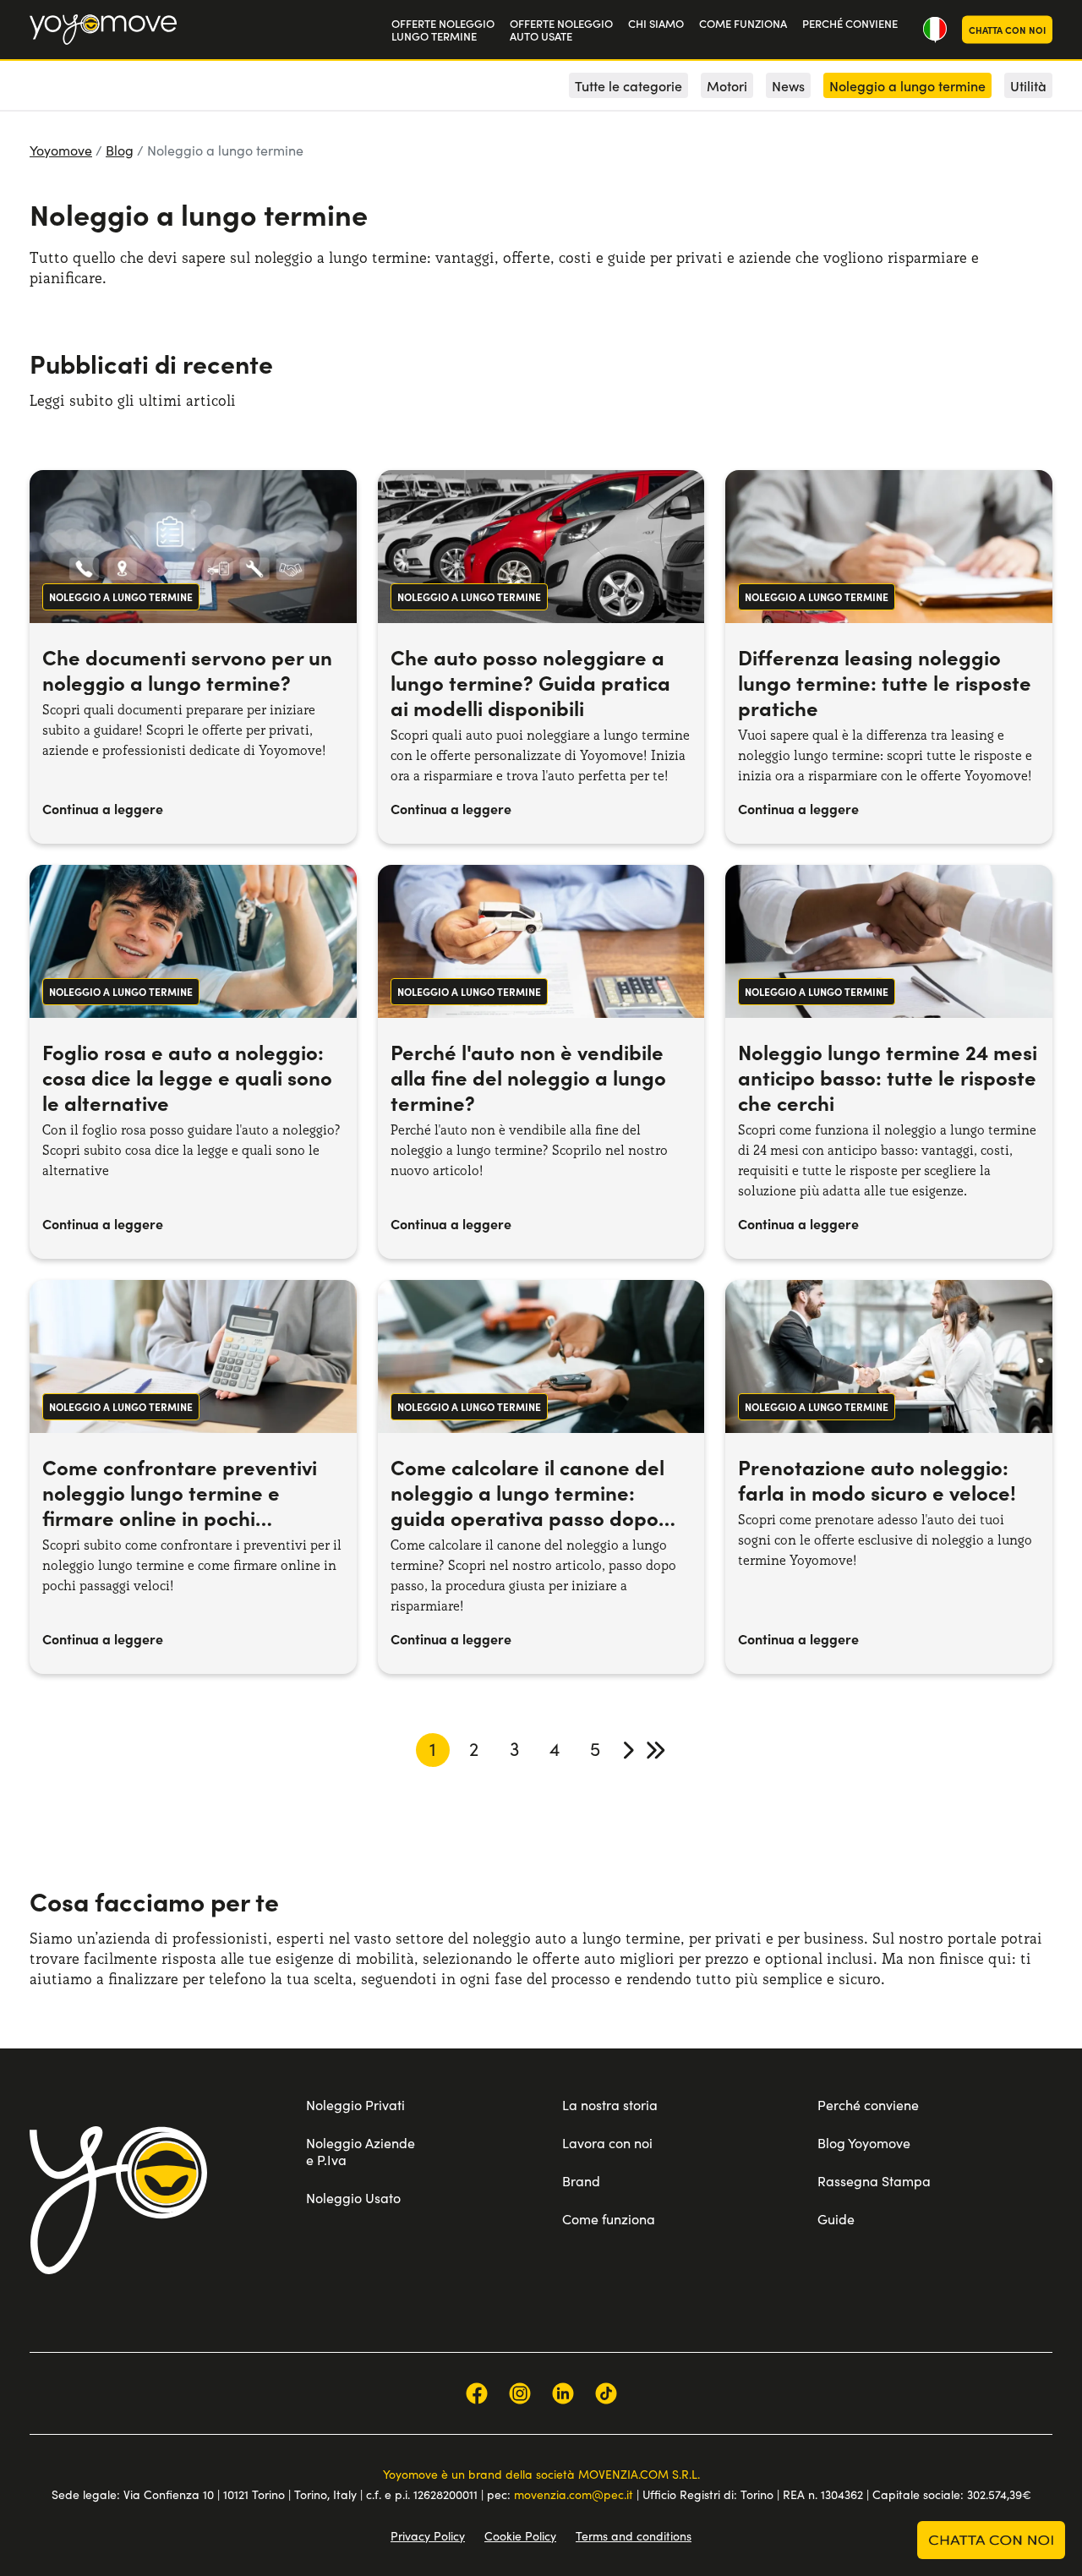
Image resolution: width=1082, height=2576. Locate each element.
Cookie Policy (520, 2536)
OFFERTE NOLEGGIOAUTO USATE (561, 30)
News (788, 85)
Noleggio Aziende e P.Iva (361, 2151)
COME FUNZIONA (743, 23)
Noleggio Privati (355, 2105)
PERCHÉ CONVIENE (850, 23)
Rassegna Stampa (874, 2181)
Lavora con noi (607, 2143)
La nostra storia (610, 2105)
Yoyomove (61, 150)
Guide (836, 2219)
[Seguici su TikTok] (606, 2393)
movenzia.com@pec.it (574, 2494)
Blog (120, 150)
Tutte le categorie (628, 85)
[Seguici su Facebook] (477, 2393)
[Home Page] (103, 30)
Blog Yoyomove (864, 2143)
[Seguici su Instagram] (520, 2393)
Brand (581, 2181)
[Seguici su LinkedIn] (563, 2393)
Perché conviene (868, 2105)
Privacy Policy (428, 2536)
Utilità (1028, 85)
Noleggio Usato (353, 2198)
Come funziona (609, 2219)
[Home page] (118, 2200)
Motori (727, 85)
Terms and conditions (634, 2536)
